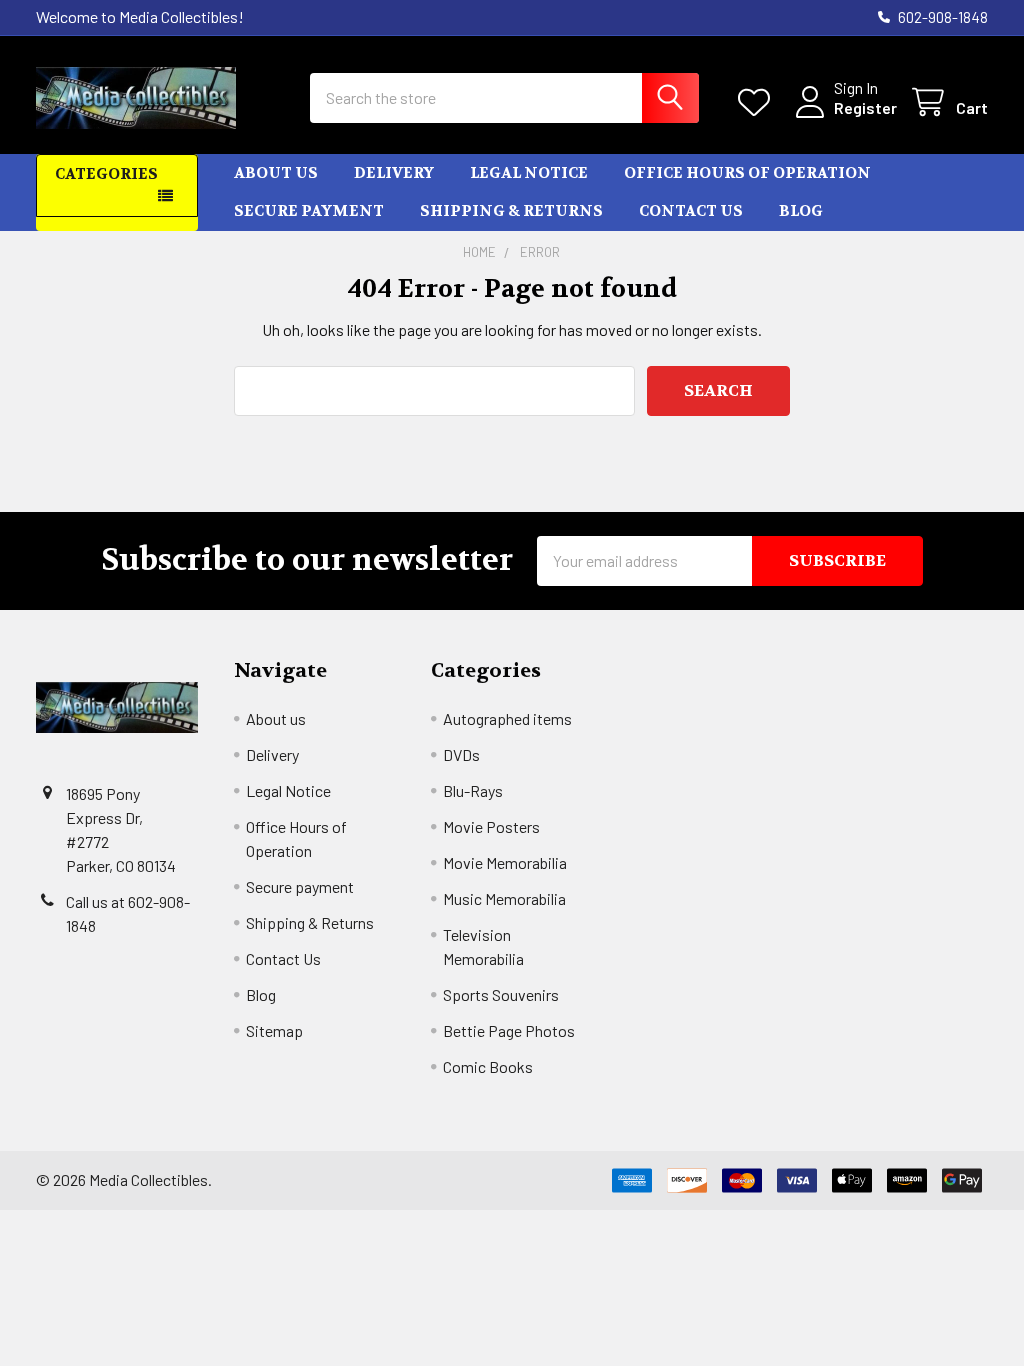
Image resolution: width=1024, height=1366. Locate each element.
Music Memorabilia (504, 898)
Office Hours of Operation (747, 173)
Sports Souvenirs (501, 994)
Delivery (394, 173)
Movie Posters (491, 826)
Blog (801, 211)
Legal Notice (529, 173)
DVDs (461, 754)
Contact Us (691, 211)
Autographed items (507, 718)
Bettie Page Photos (509, 1030)
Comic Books (488, 1066)
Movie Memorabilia (505, 862)
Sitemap (274, 1030)
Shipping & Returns (511, 211)
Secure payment (309, 211)
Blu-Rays (473, 790)
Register (865, 107)
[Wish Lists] (758, 102)
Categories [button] (106, 174)
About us (276, 173)
